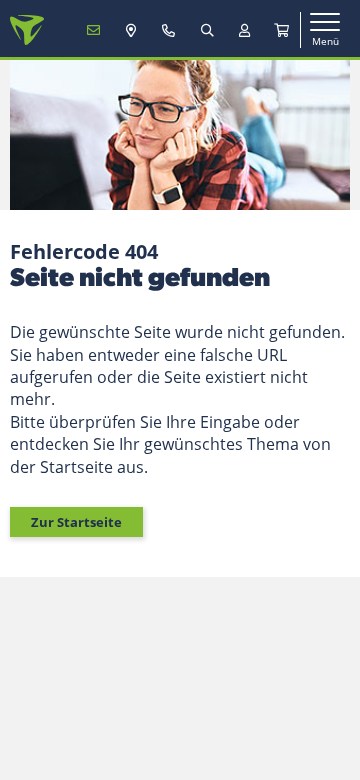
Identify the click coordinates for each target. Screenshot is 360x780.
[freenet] (282, 30)
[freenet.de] (27, 30)
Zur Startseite (76, 522)
